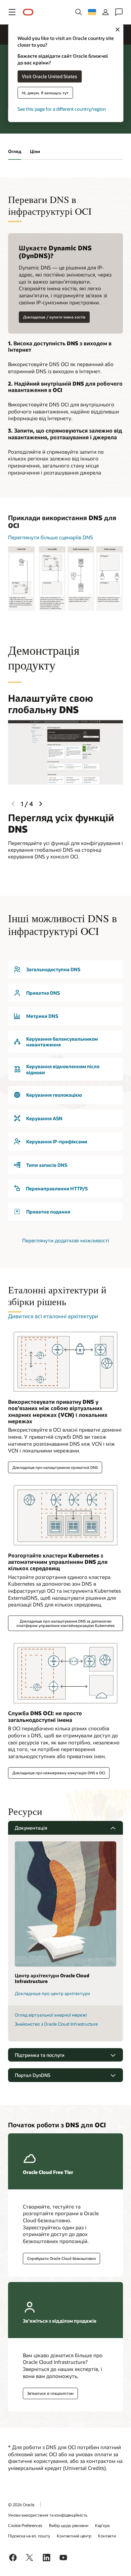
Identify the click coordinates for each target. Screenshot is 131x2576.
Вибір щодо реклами (69, 2525)
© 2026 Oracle (21, 2505)
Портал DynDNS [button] (33, 2075)
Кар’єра (102, 2525)
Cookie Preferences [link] (25, 2525)
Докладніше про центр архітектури (52, 1993)
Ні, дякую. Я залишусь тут (45, 92)
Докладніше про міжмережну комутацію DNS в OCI (59, 1773)
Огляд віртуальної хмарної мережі (51, 2015)
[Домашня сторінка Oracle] (28, 12)
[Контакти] (119, 12)
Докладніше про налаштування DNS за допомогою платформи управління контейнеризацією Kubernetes (65, 1623)
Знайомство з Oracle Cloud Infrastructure (56, 2024)
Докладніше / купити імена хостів (54, 317)
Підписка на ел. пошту (29, 2536)
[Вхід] (105, 12)
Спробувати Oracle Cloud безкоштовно (61, 2258)
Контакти (107, 2536)
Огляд (15, 151)
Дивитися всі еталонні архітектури (53, 1316)
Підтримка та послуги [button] (40, 2055)
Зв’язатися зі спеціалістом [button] (50, 2393)
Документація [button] (31, 1828)
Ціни (35, 151)
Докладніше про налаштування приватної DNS (55, 1467)
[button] (12, 12)
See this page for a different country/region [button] (62, 109)
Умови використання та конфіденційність (48, 2515)
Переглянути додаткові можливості (66, 1240)
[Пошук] (79, 12)
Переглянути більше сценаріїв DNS (51, 537)
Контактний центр (74, 2536)
